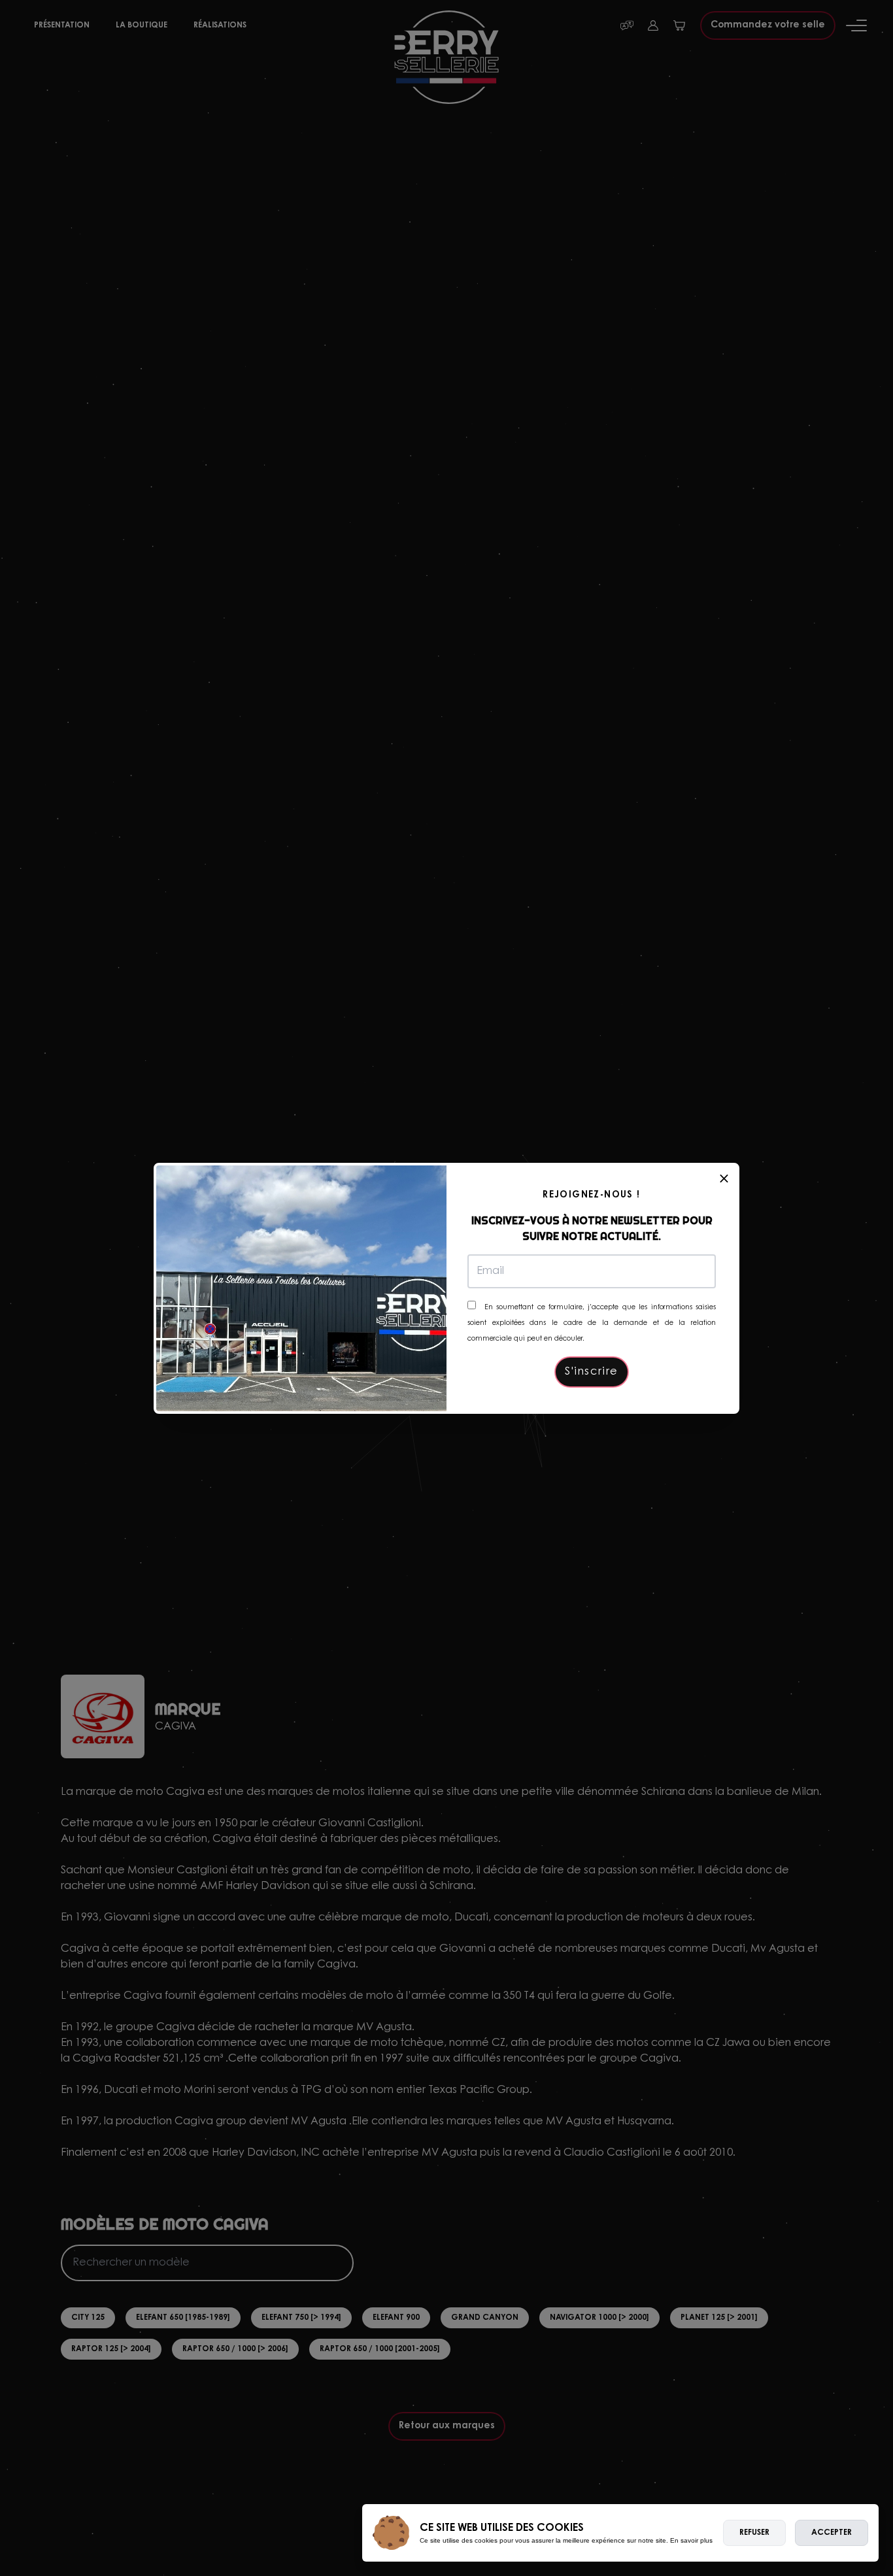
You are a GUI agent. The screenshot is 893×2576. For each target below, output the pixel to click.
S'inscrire (592, 1372)
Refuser (754, 2533)
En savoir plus (691, 2540)
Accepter (832, 2533)
